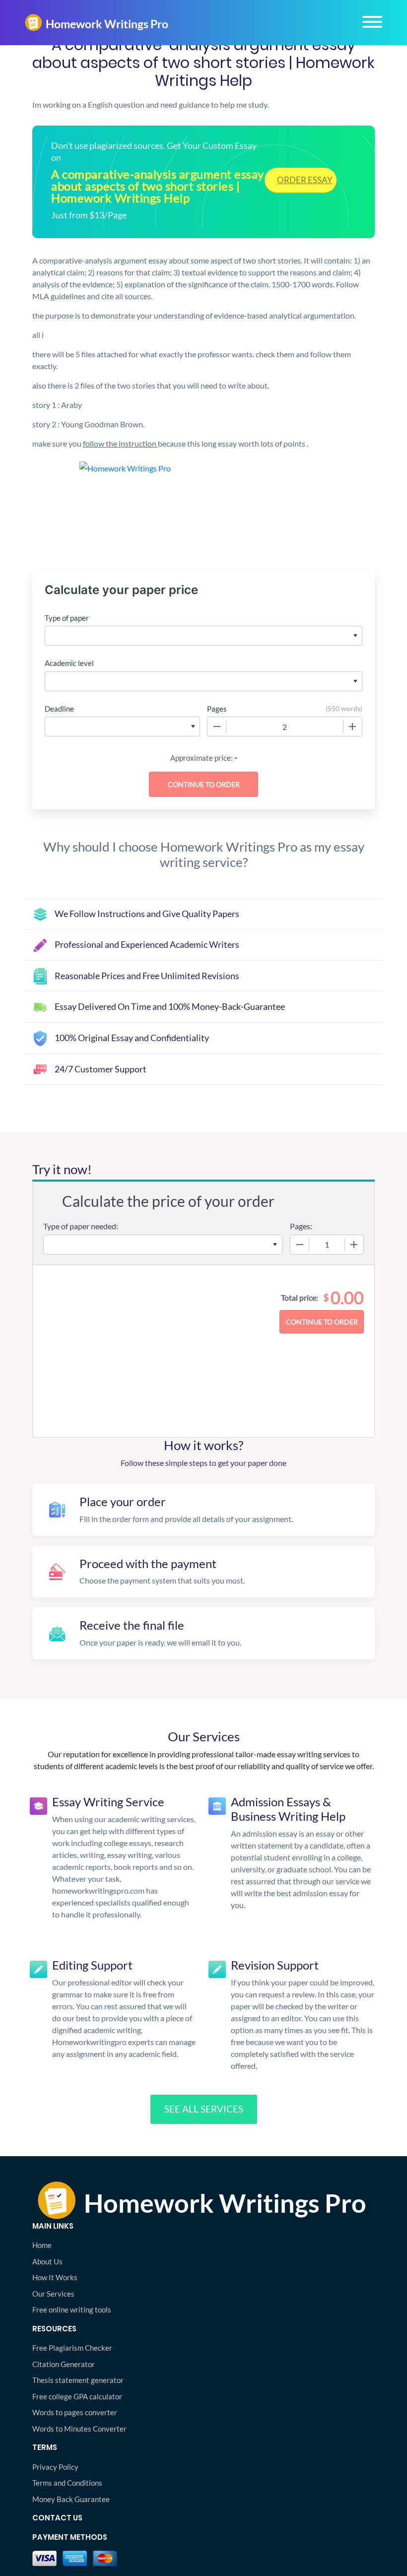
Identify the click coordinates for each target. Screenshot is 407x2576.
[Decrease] (217, 727)
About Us (47, 2261)
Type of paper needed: (81, 1226)
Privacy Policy (55, 2467)
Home (42, 2245)
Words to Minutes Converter (79, 2429)
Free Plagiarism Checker (72, 2348)
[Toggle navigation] (372, 22)
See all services (204, 2109)
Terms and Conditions (67, 2483)
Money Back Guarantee (71, 2499)
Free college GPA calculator (77, 2396)
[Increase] (352, 727)
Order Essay (305, 180)
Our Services (53, 2294)
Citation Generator (64, 2364)
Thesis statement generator (78, 2380)
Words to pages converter (75, 2412)
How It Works (55, 2277)
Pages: (301, 1226)
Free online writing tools (72, 2310)
